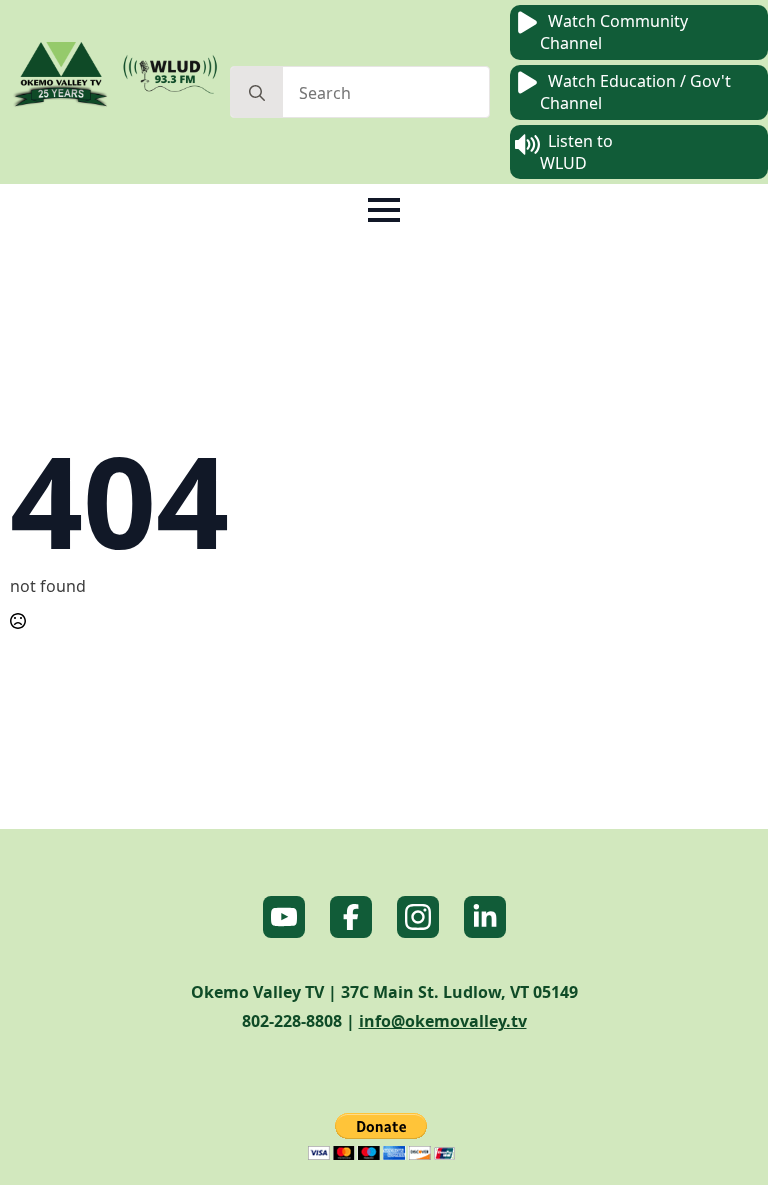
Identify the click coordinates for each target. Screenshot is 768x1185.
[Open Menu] (384, 210)
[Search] (257, 93)
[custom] (284, 917)
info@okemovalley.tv (443, 1021)
